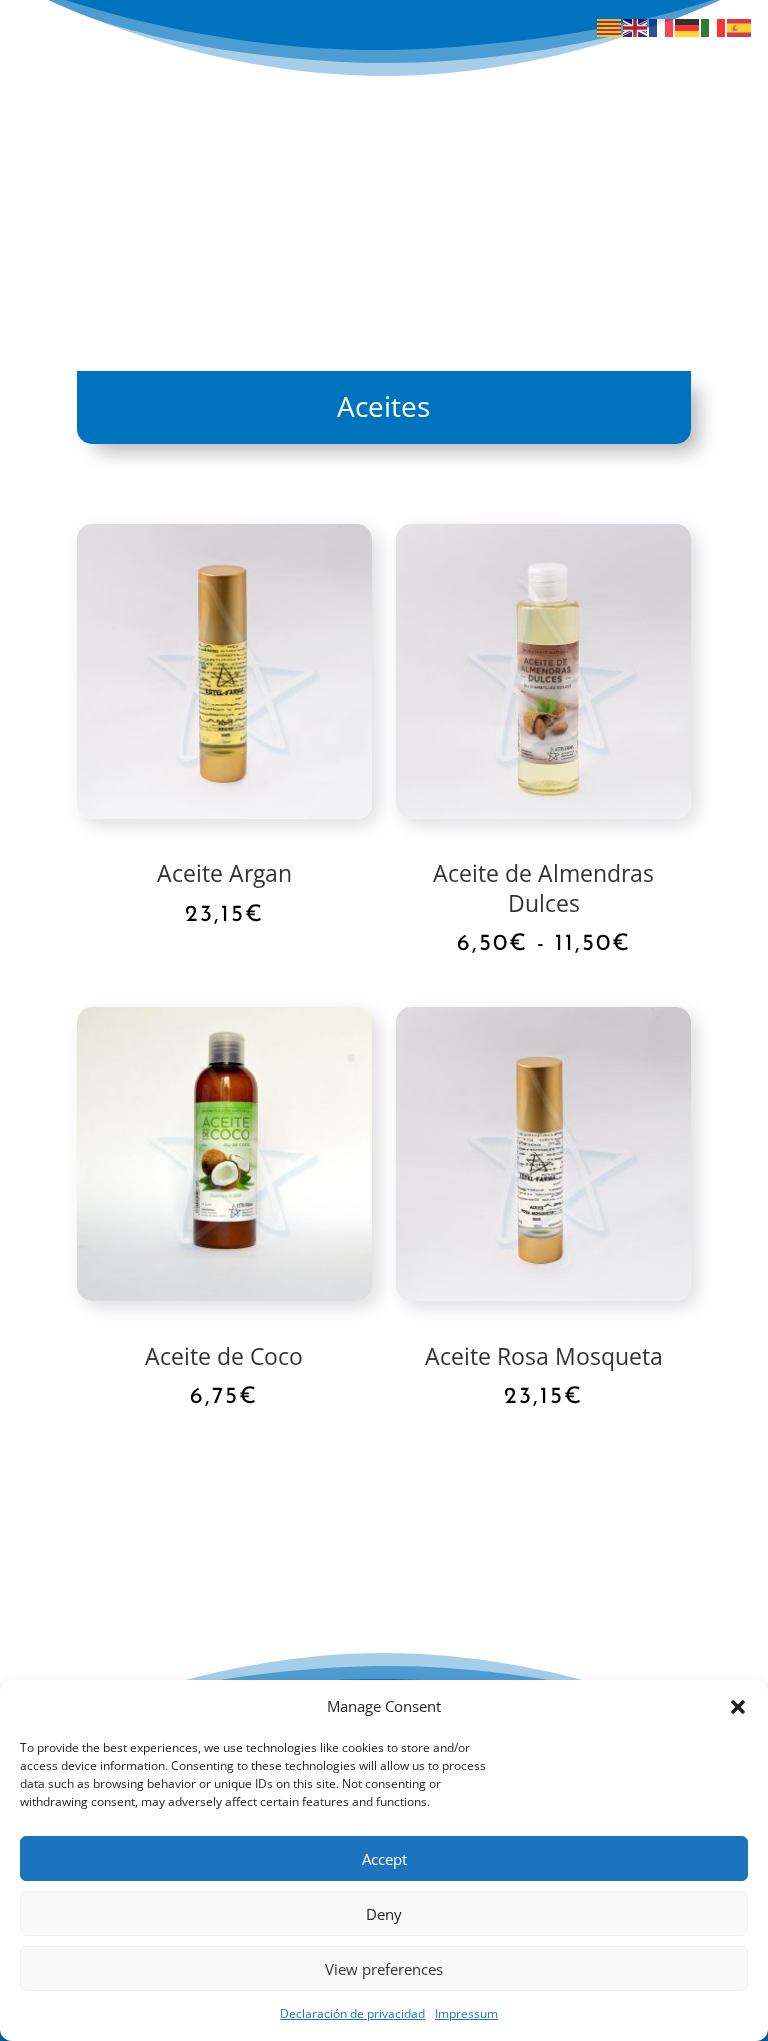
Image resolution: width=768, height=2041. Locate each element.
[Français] (662, 26)
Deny (384, 1914)
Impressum (466, 2013)
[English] (636, 26)
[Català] (610, 26)
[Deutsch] (688, 26)
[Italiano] (714, 26)
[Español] (740, 26)
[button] (738, 1707)
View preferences (384, 1969)
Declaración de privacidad (352, 2013)
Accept (384, 1859)
